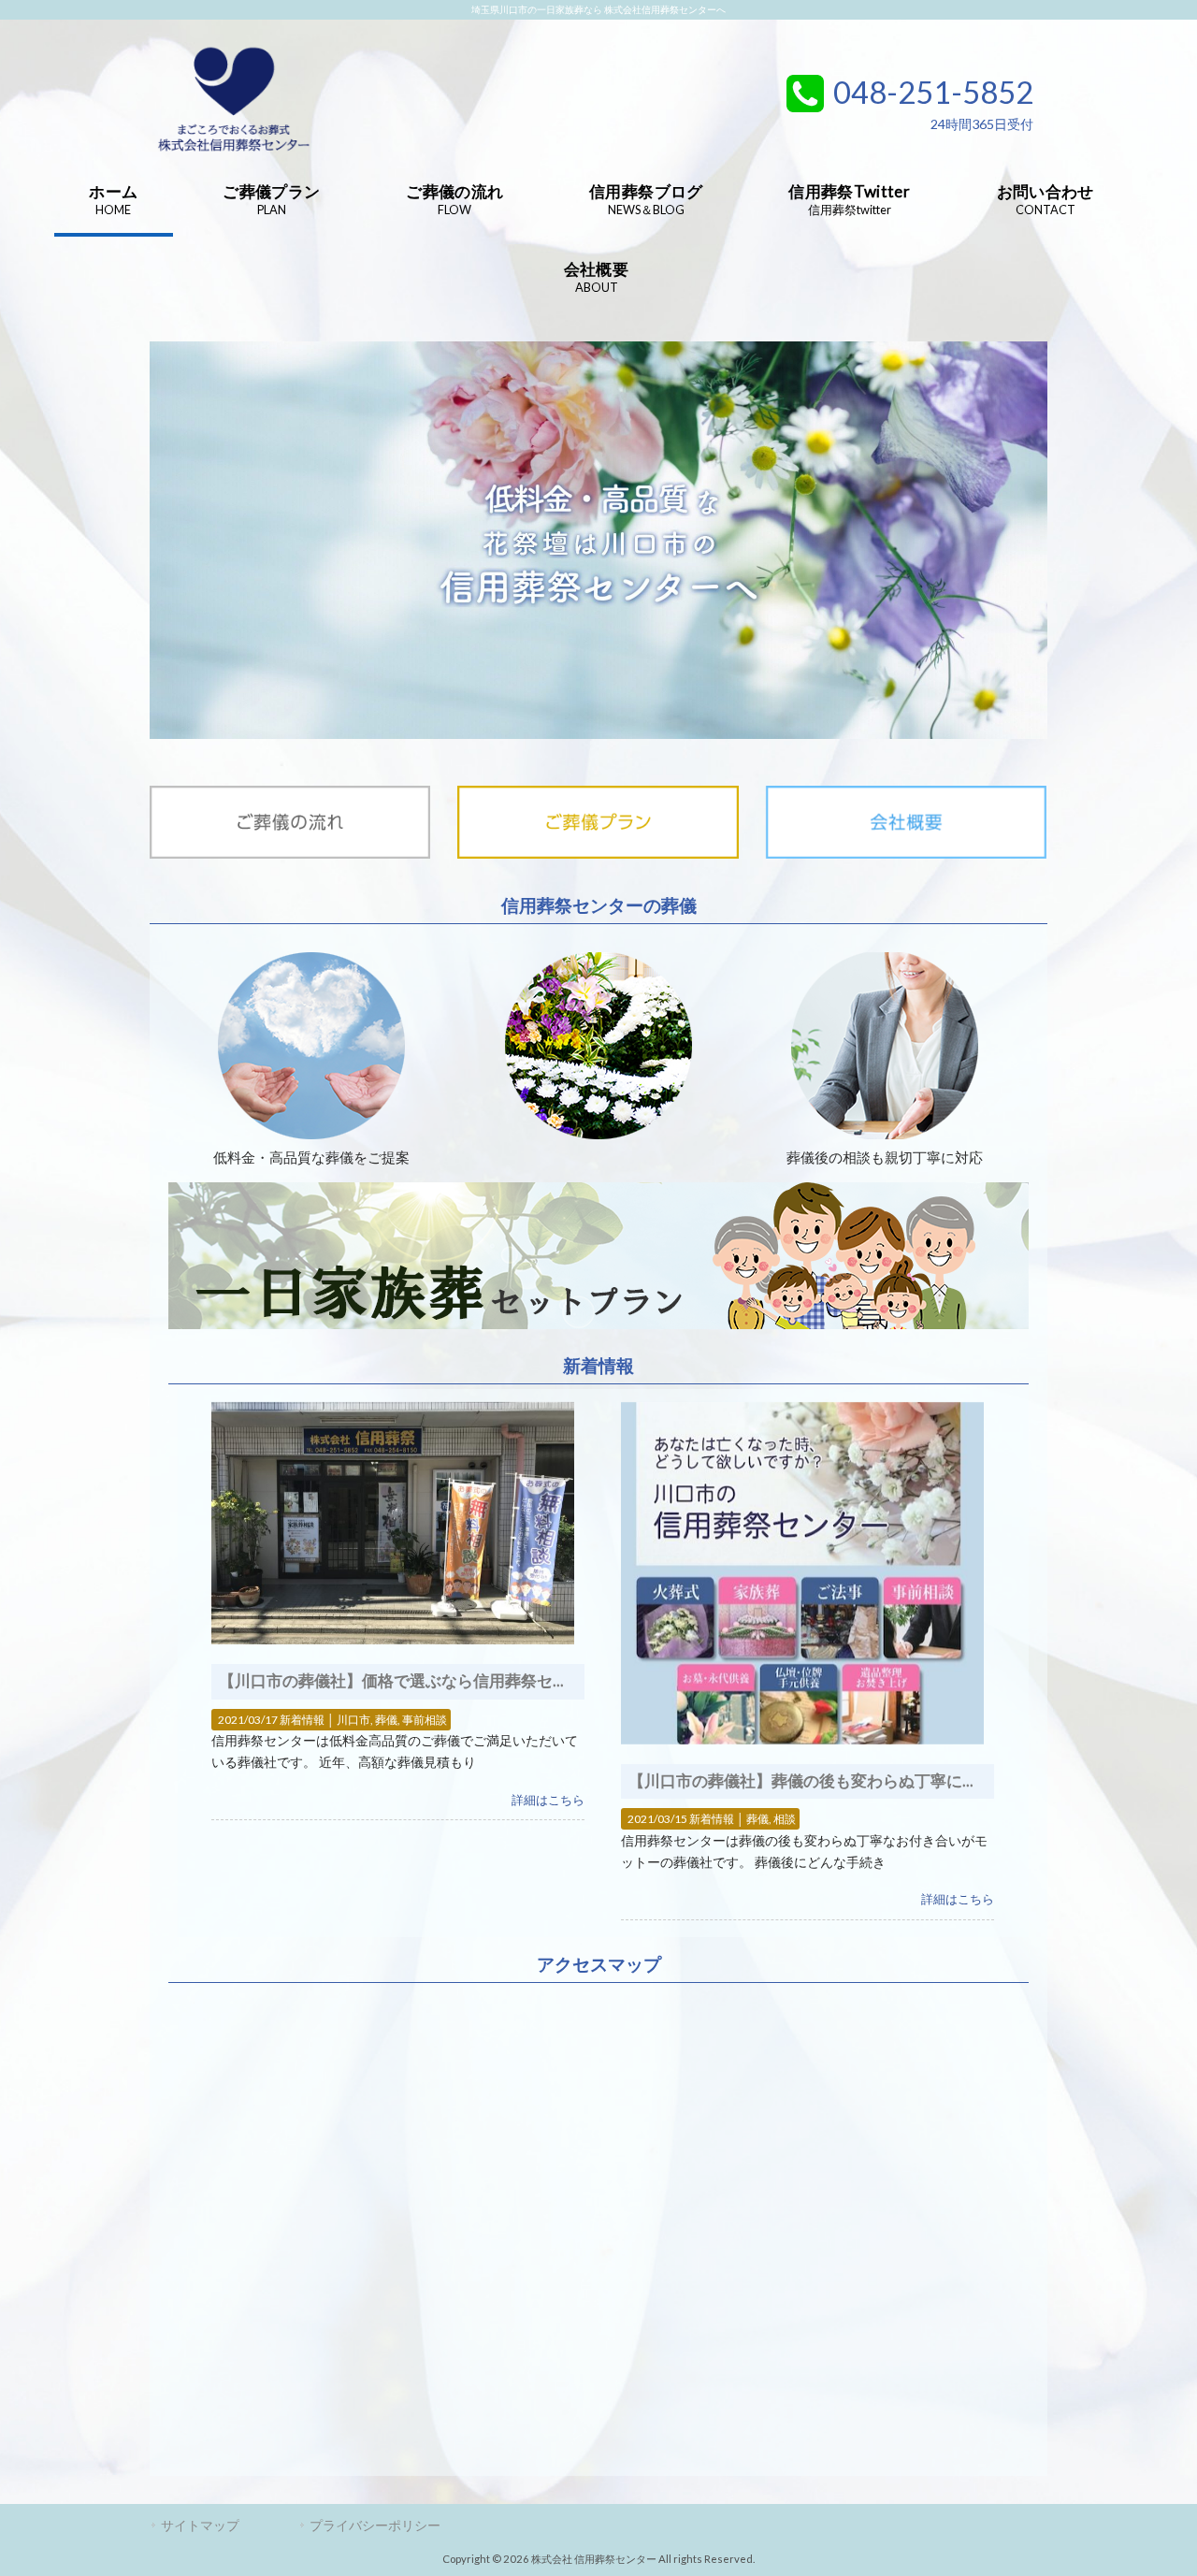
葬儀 (386, 1720)
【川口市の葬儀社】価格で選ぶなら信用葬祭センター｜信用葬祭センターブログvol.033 (533, 1681)
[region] (598, 540)
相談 (785, 1819)
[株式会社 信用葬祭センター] (233, 154)
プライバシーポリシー (375, 2525)
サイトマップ (200, 2525)
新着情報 (302, 1720)
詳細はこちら (548, 1800)
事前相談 (425, 1720)
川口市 (353, 1720)
